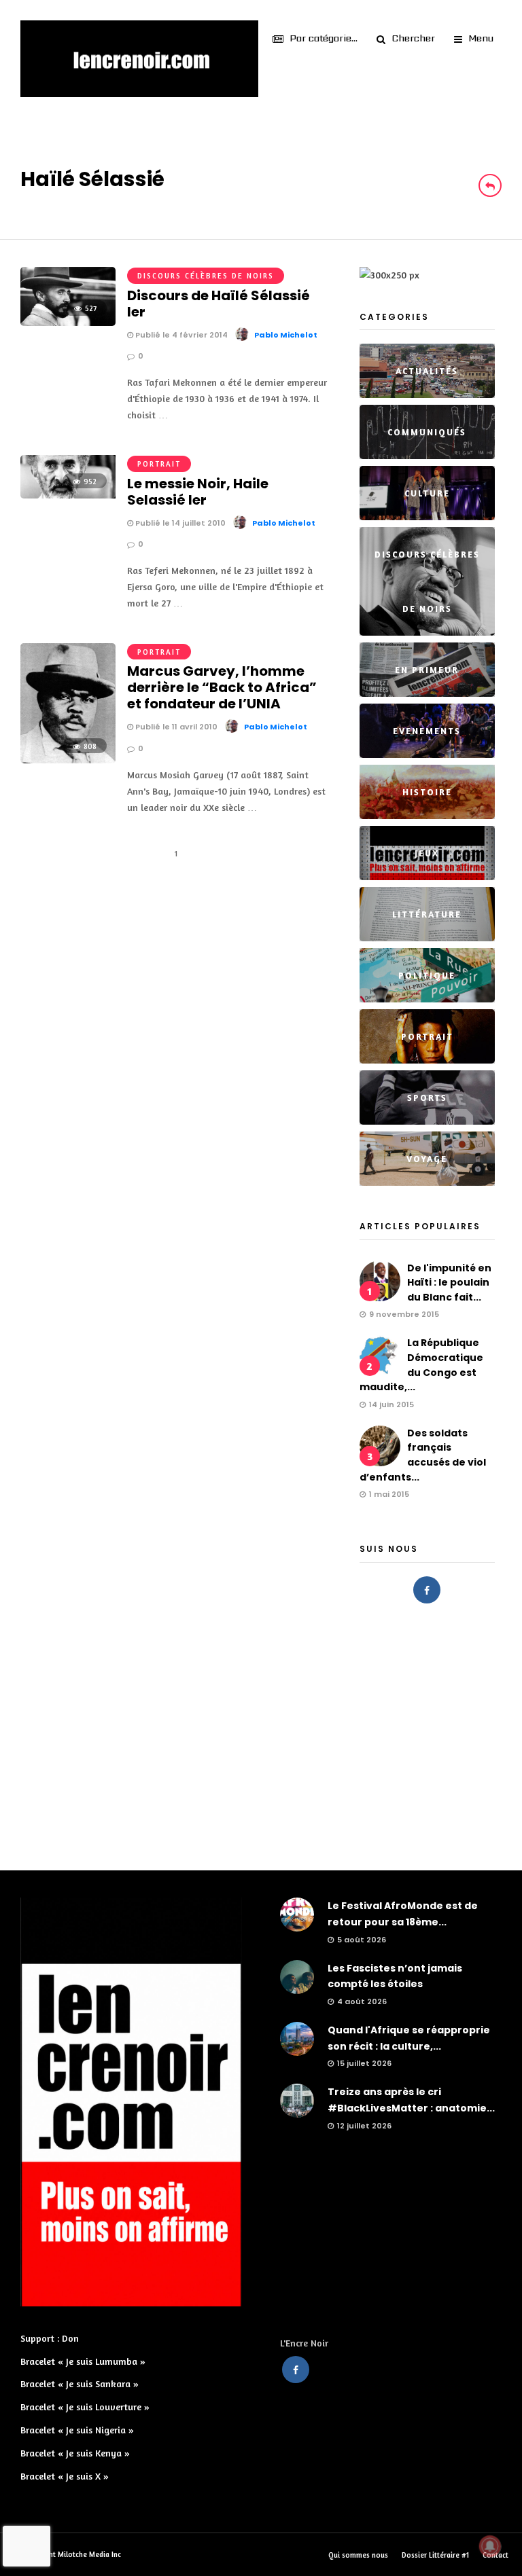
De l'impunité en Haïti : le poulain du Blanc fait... (449, 1283)
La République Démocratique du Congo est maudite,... (421, 1365)
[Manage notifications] (490, 2546)
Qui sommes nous (358, 2555)
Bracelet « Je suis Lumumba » (83, 2361)
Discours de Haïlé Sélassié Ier (219, 304)
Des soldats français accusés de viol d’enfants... (423, 1455)
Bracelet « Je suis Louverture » (85, 2407)
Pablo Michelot (286, 335)
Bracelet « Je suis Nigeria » (77, 2430)
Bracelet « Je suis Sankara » (80, 2383)
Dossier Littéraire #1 (435, 2555)
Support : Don (50, 2338)
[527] (68, 322)
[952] (68, 495)
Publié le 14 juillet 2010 (179, 523)
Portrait (159, 464)
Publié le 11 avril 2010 (175, 727)
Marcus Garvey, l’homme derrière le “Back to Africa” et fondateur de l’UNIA (222, 687)
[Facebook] (427, 1590)
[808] (68, 760)
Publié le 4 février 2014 (180, 335)
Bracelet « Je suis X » (65, 2476)
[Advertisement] (261, 1733)
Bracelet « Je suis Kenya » (75, 2453)
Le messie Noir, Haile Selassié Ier (198, 492)
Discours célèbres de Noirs (206, 276)
